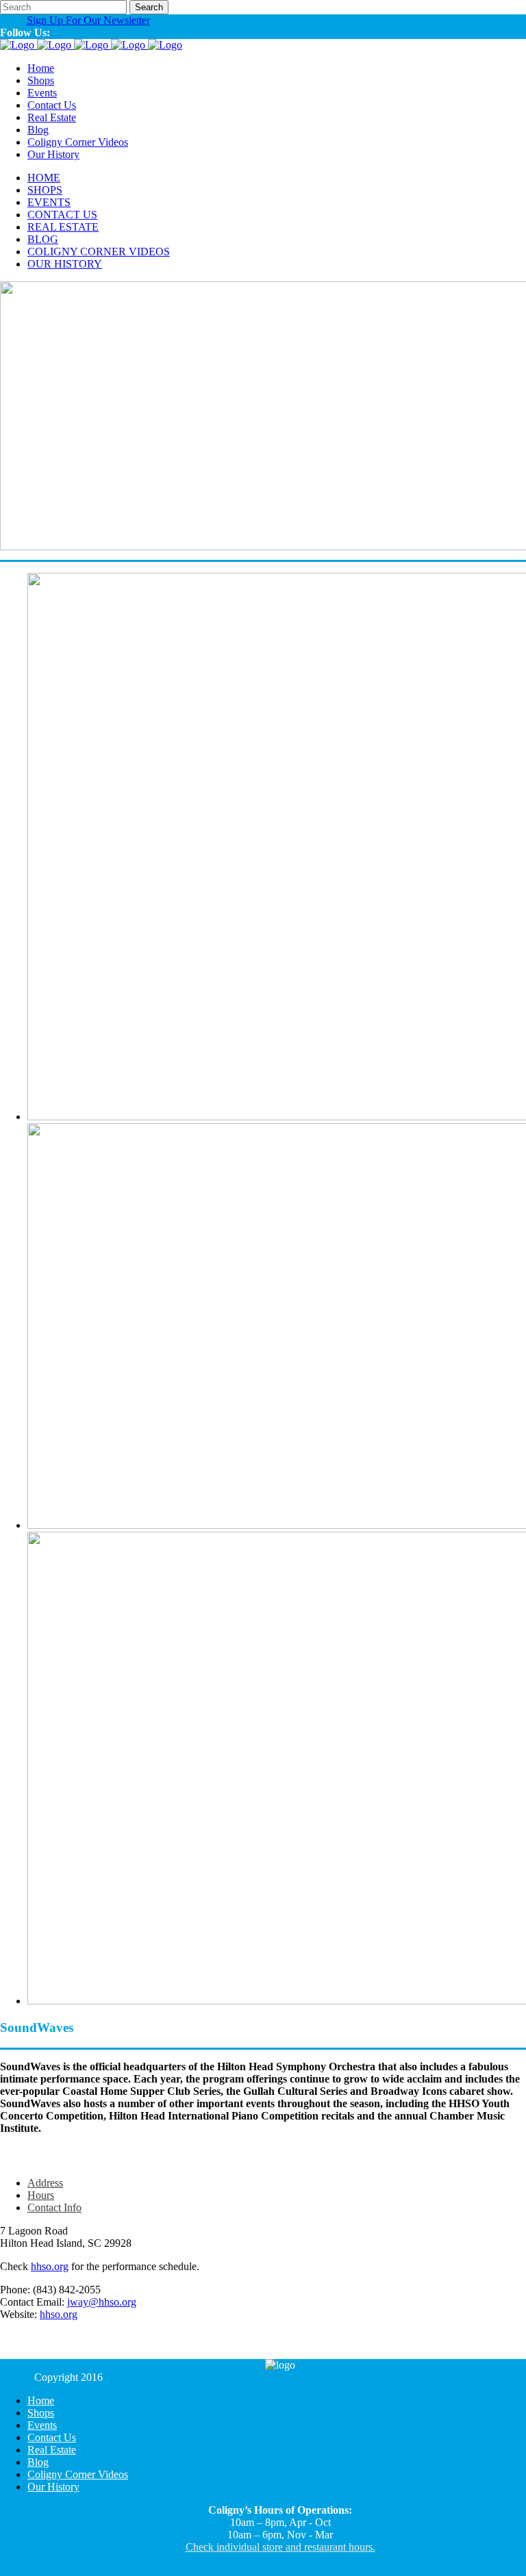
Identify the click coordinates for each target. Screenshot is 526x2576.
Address (45, 2183)
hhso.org (50, 2266)
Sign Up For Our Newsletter (88, 20)
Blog (38, 2462)
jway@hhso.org (102, 2302)
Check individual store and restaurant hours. (280, 2547)
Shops (41, 2413)
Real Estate (52, 2450)
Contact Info (54, 2207)
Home (41, 2400)
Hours (41, 2195)
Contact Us (52, 2437)
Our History (53, 2487)
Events (42, 2425)
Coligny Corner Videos (78, 2474)
